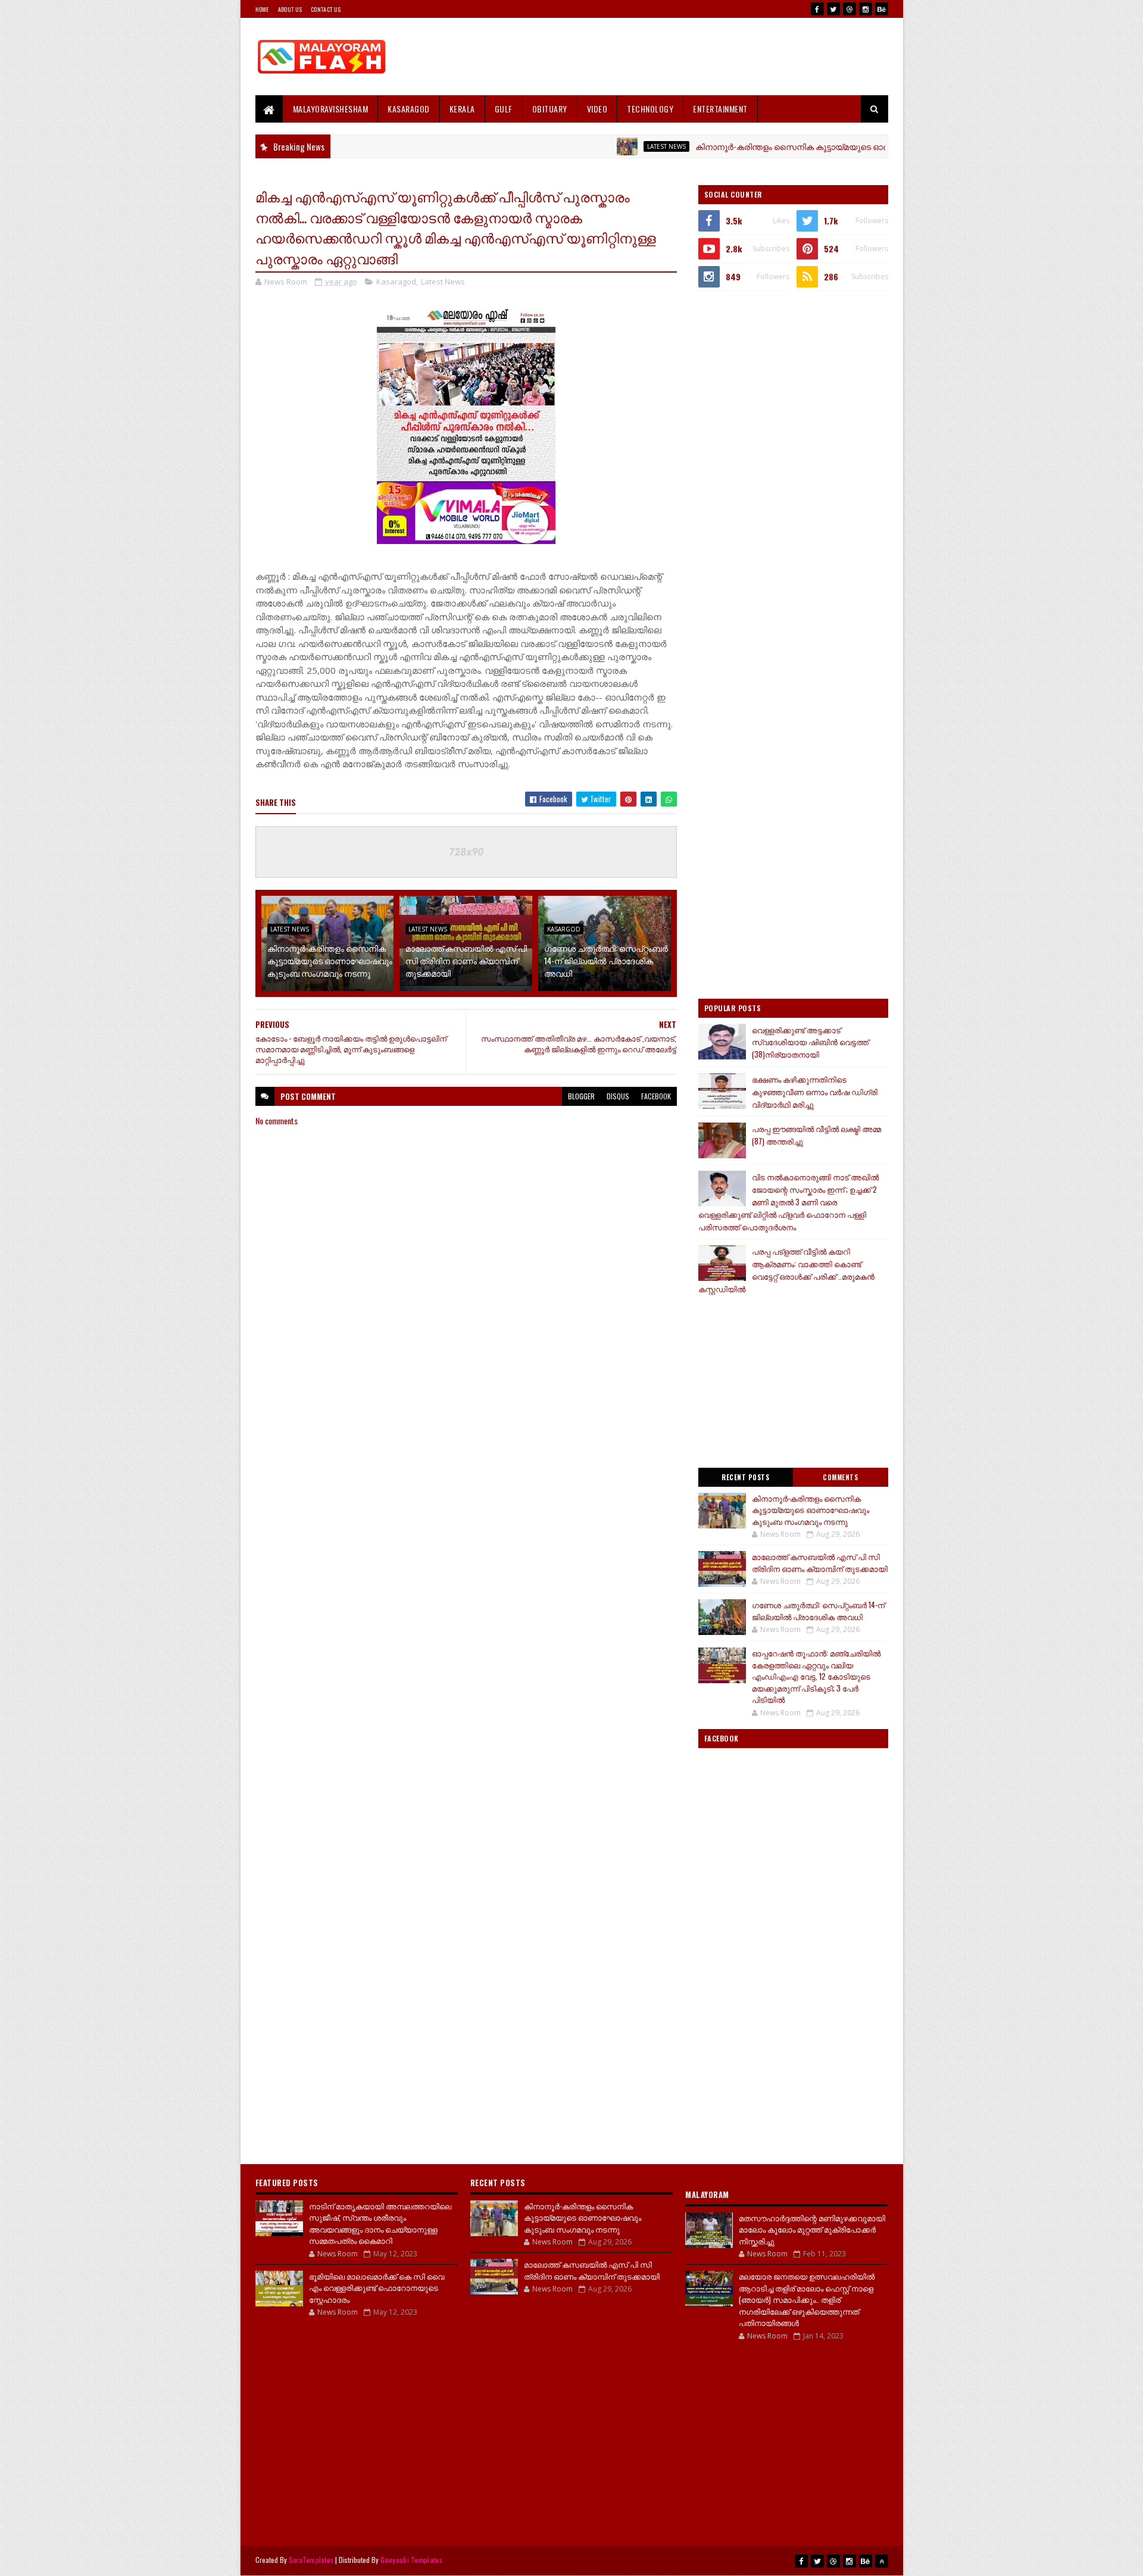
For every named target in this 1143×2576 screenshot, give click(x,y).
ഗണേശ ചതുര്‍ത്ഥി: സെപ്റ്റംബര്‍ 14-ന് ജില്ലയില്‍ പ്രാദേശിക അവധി (606, 960)
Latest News (596, 146)
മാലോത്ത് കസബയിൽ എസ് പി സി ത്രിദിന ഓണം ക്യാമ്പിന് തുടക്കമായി (466, 960)
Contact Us (326, 9)
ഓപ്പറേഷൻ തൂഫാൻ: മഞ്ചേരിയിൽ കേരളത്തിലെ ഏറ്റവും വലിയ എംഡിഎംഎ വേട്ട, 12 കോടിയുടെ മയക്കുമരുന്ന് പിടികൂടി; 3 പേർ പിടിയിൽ (816, 1676)
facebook (656, 1096)
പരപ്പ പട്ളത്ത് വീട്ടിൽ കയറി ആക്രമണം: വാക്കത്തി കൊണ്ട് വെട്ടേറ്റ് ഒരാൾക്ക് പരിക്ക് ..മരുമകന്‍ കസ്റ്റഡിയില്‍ (786, 1270)
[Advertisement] (672, 57)
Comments (840, 1477)
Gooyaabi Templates (411, 2560)
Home (262, 9)
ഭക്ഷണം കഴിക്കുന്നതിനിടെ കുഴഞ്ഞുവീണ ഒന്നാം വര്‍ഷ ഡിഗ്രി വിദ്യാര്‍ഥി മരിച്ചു (815, 1092)
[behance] (882, 9)
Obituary (550, 109)
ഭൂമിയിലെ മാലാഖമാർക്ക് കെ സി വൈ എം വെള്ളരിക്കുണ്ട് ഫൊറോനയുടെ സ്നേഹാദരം (377, 2288)
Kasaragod (409, 109)
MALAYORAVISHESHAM (331, 109)
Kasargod (564, 929)
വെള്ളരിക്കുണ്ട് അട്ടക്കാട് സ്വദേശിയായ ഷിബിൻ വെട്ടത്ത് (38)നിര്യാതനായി (810, 1042)
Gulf (504, 109)
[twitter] (833, 9)
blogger (581, 1096)
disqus (618, 1096)
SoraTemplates (311, 2560)
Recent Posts (745, 1477)
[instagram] (866, 9)
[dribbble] (850, 9)
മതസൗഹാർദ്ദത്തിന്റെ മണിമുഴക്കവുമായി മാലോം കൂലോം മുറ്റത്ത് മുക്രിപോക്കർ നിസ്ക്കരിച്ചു (812, 2229)
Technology (650, 109)
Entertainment (720, 109)
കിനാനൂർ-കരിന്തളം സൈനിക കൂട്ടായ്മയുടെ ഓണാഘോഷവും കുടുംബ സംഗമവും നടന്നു (800, 146)
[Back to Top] (882, 2561)
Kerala (462, 109)
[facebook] (817, 9)
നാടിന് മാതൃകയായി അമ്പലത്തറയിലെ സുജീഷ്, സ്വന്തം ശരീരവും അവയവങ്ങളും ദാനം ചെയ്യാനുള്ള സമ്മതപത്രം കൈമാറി (380, 2223)
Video (597, 109)
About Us (290, 9)
